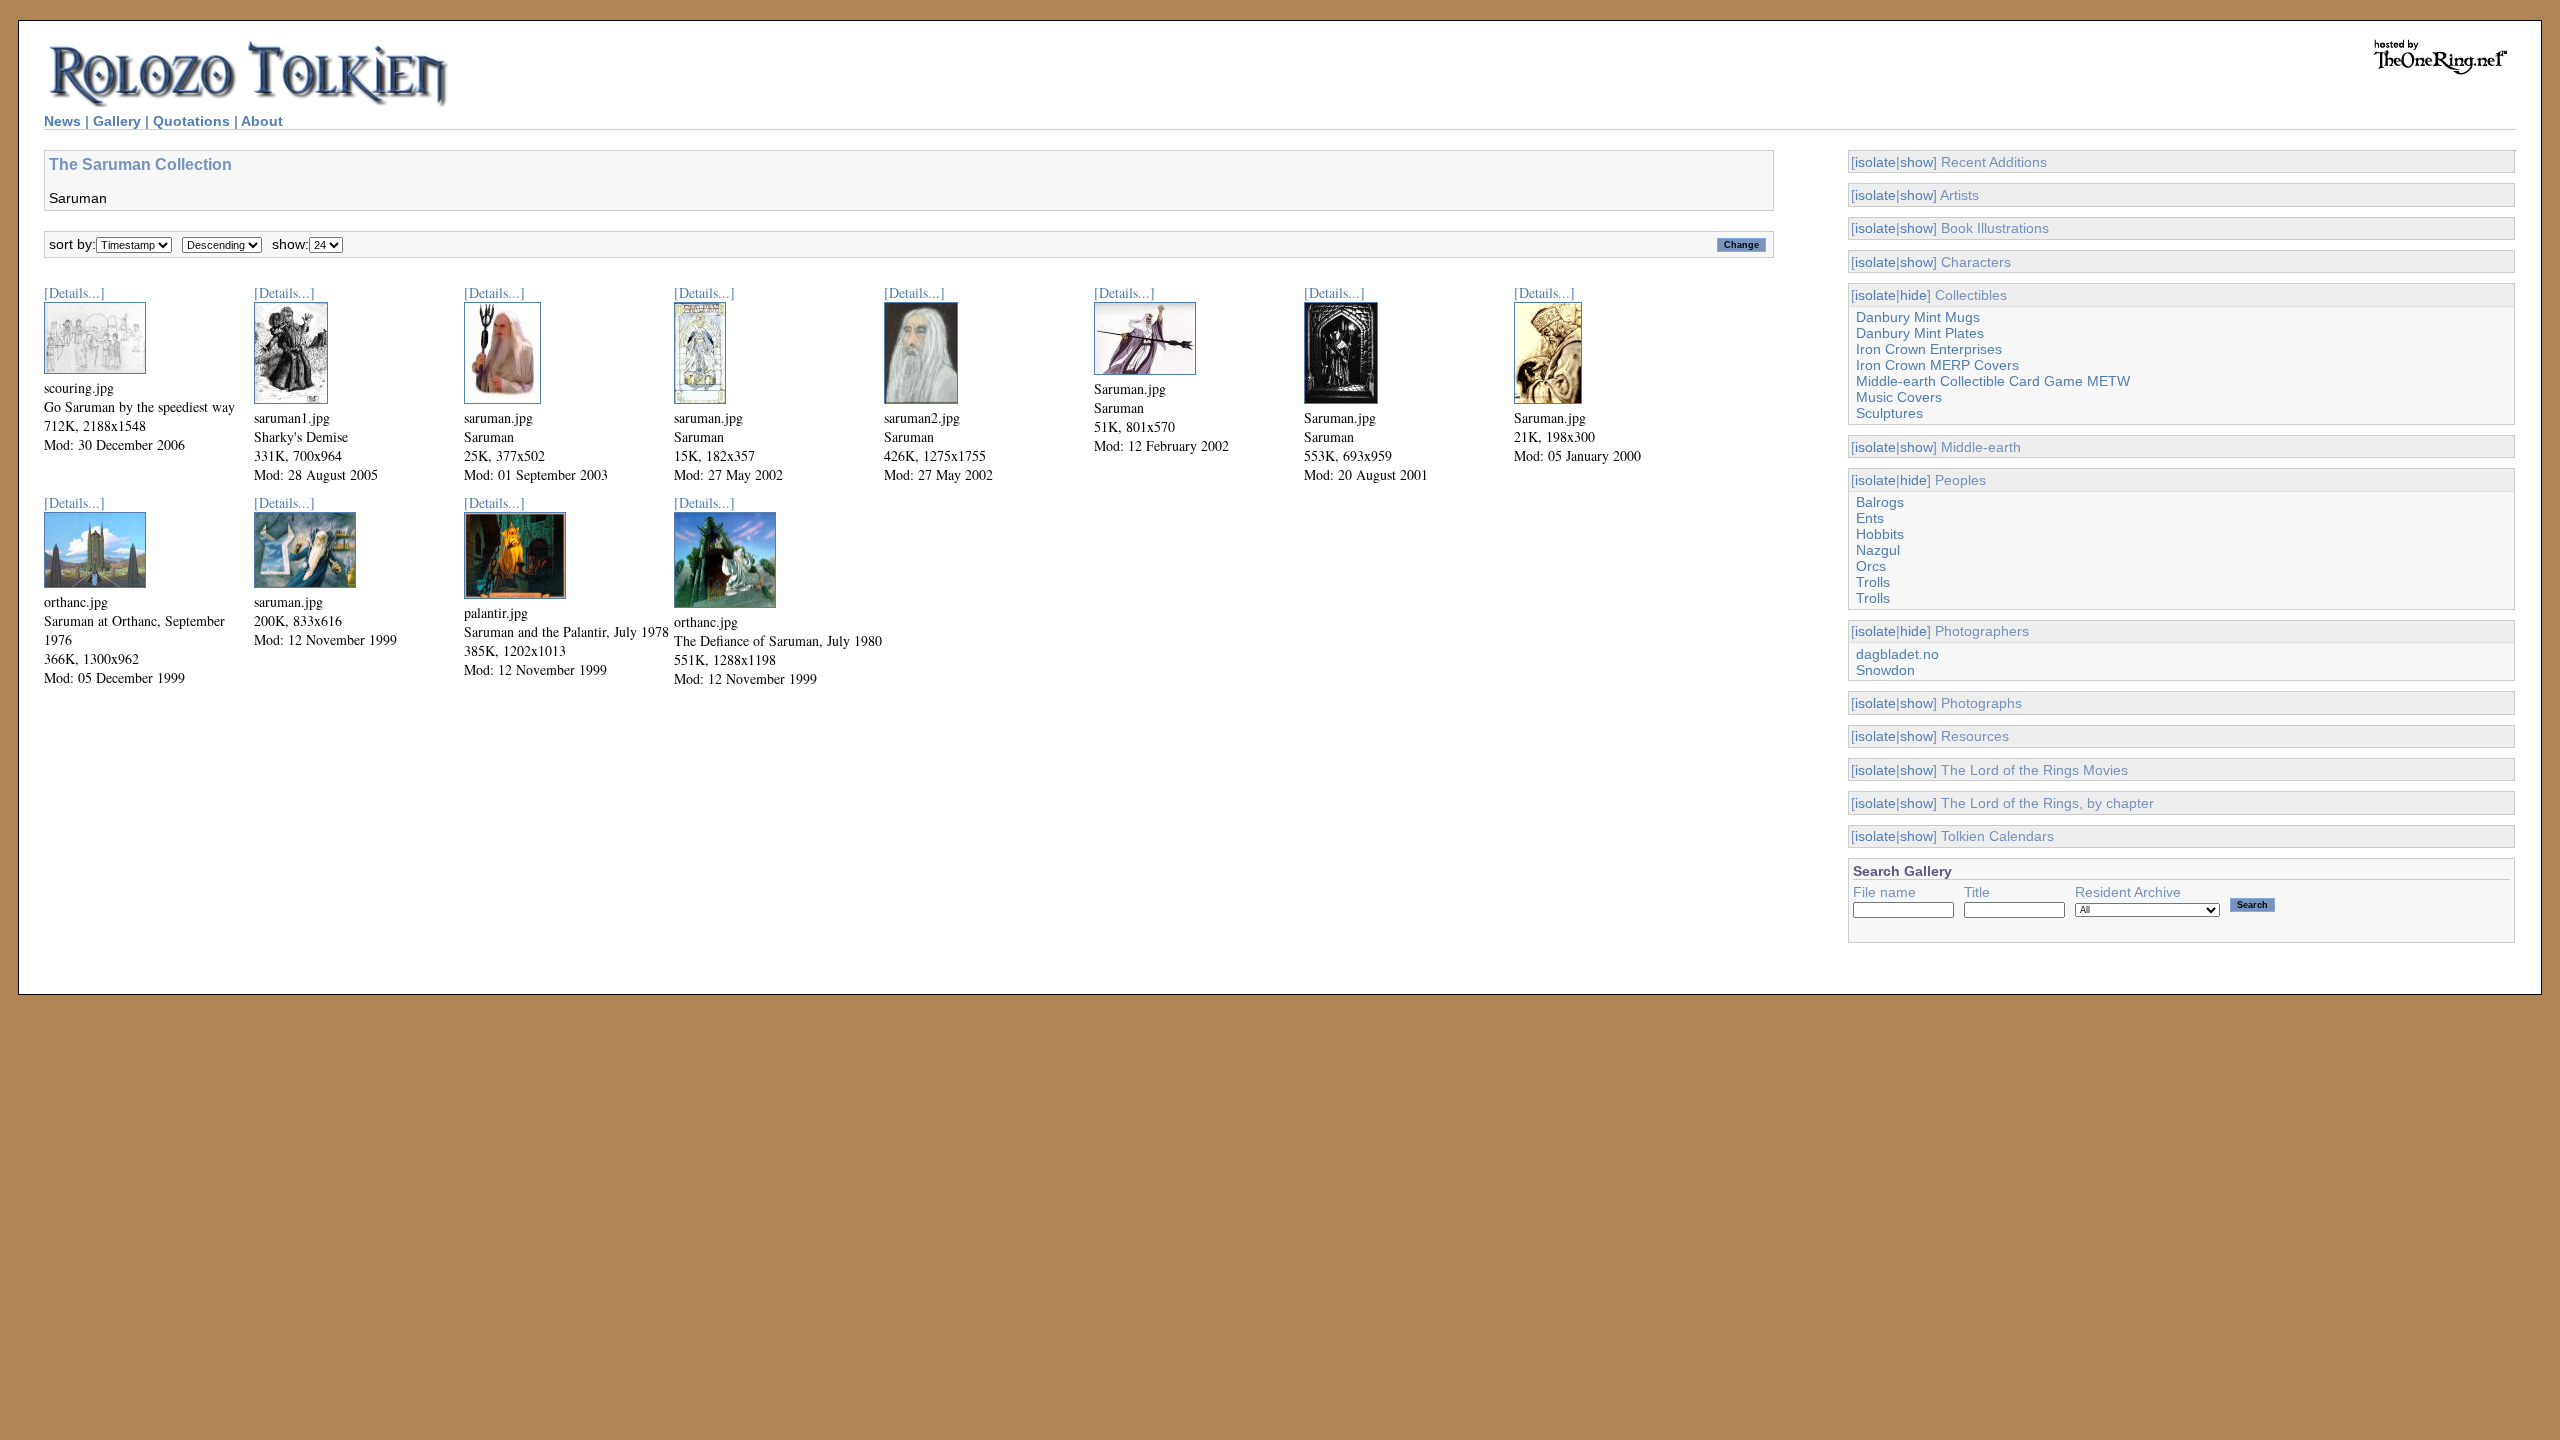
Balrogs (1880, 502)
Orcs (1871, 566)
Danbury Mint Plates (1920, 333)
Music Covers (1899, 397)
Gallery (117, 121)
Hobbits (1880, 534)
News (62, 121)
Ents (1870, 518)
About (262, 121)
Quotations (191, 121)
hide (1913, 295)
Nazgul (1878, 550)
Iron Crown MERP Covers (1937, 365)
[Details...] (74, 292)
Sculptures (1889, 413)
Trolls (1873, 582)
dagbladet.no (1897, 654)
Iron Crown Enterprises (1929, 349)
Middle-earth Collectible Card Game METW (1993, 381)
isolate (1875, 162)
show (1916, 162)
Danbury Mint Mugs (1918, 317)
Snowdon (1885, 670)
